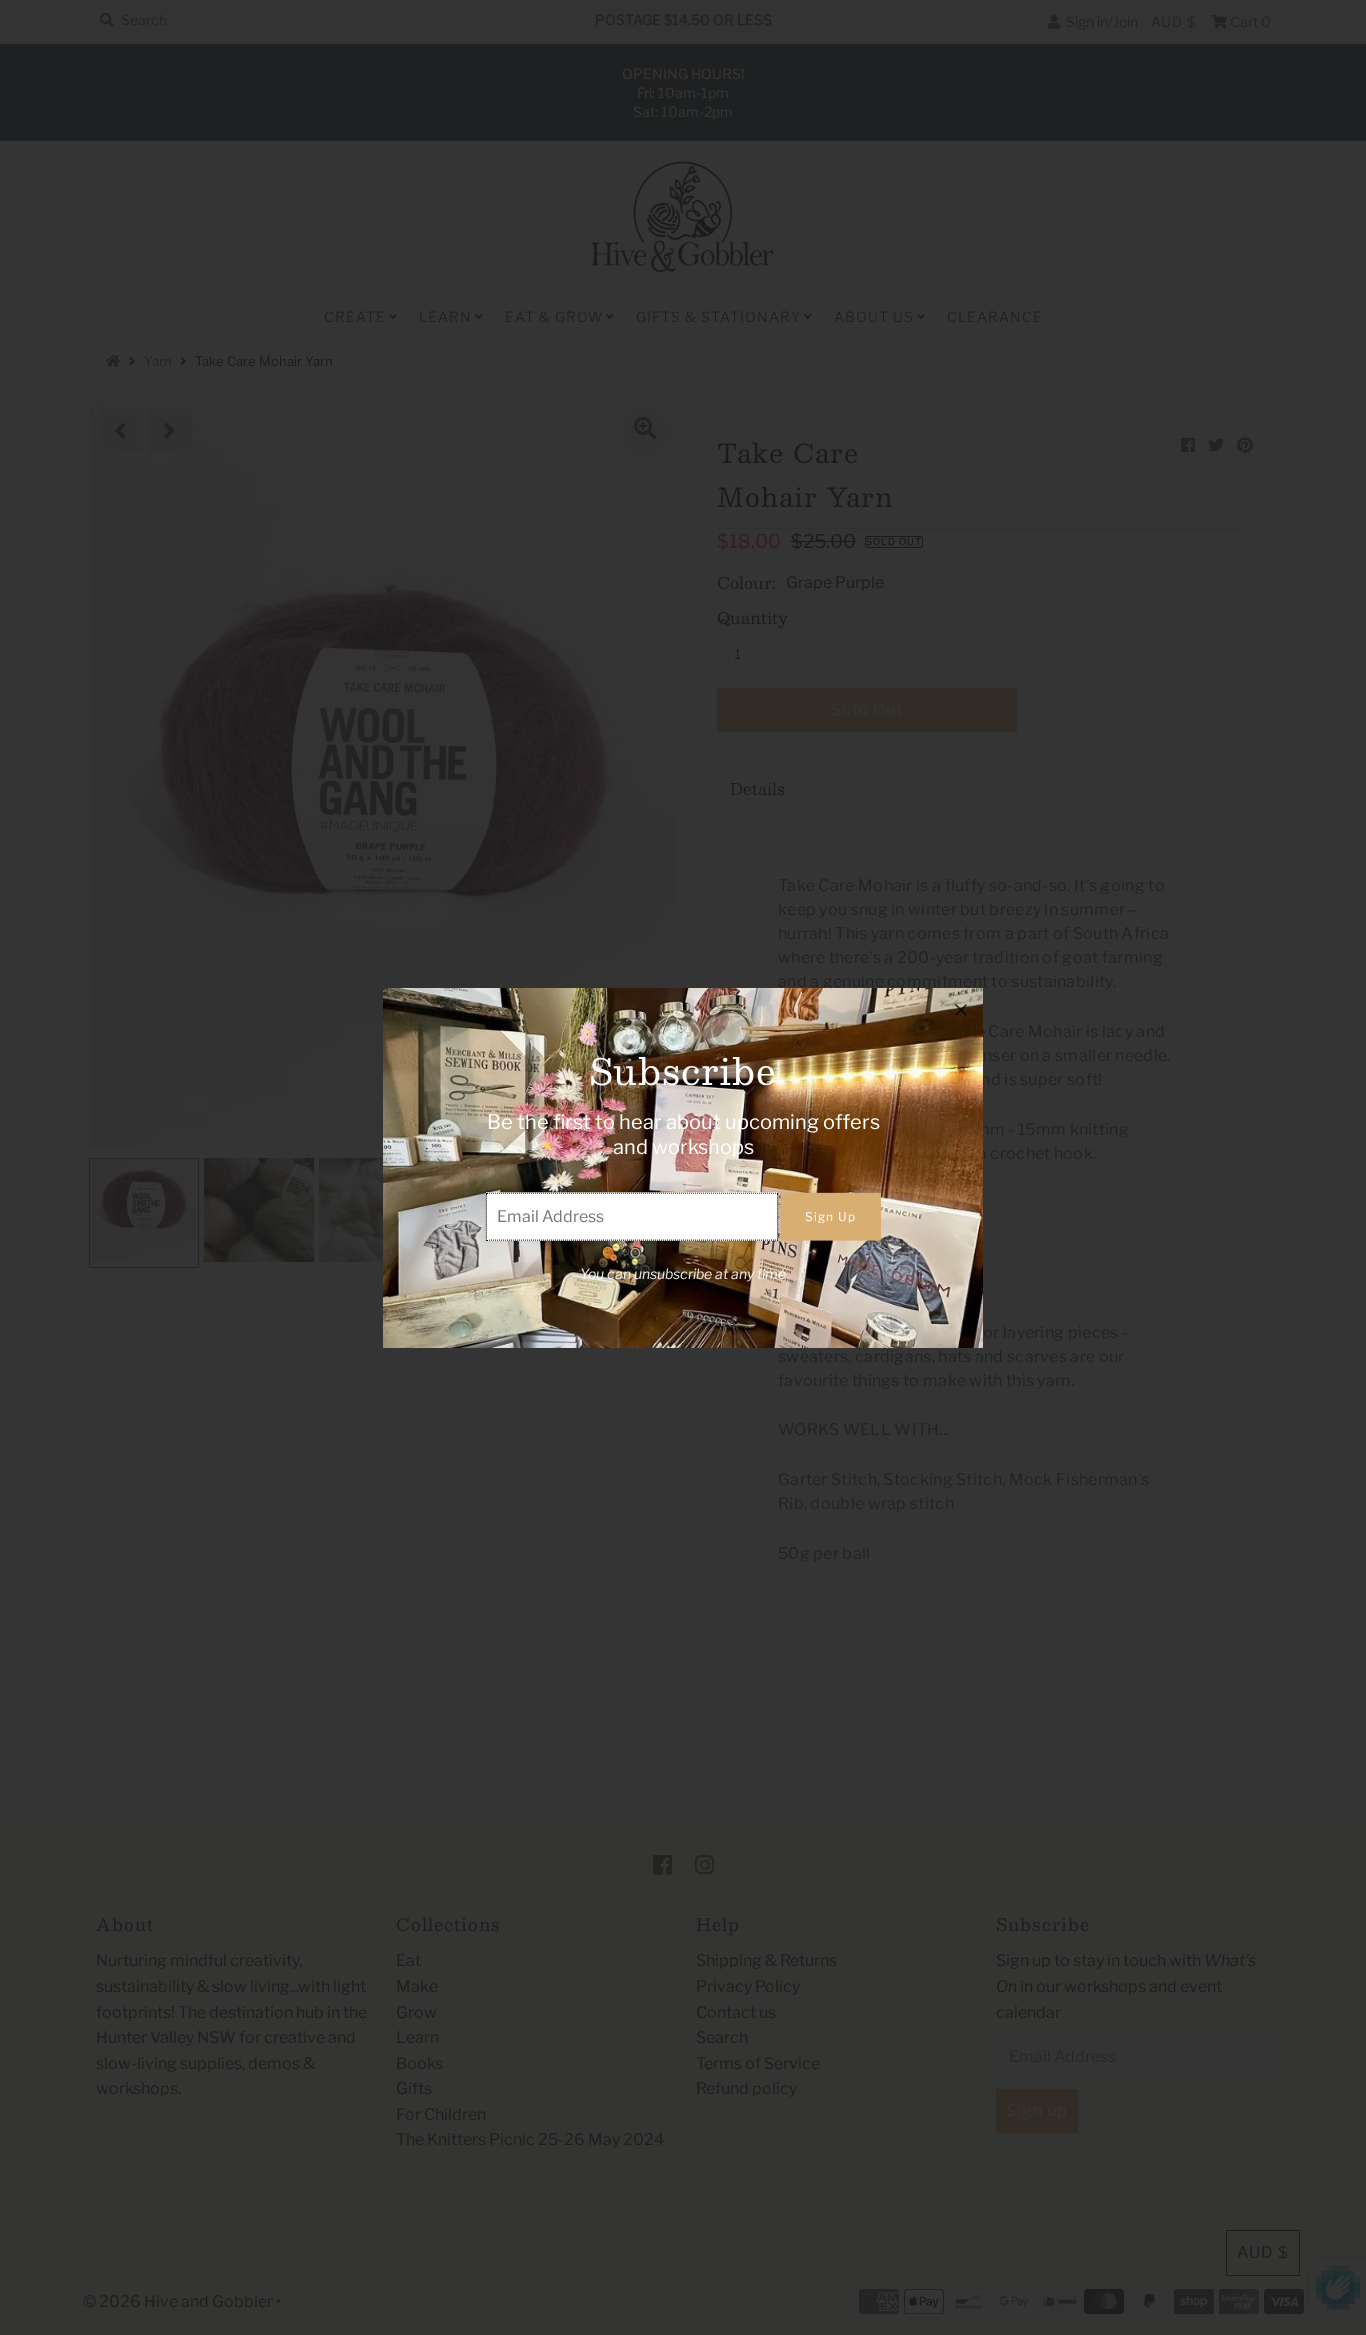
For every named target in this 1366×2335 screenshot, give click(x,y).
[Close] (961, 1010)
